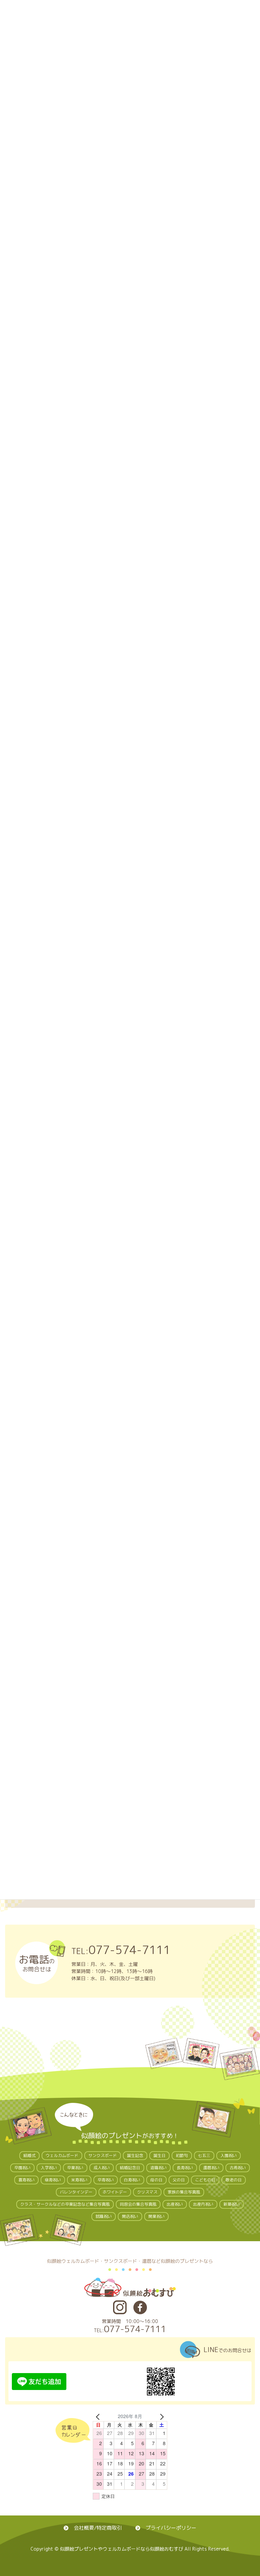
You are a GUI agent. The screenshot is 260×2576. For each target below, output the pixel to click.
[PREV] (99, 2416)
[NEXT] (161, 2416)
